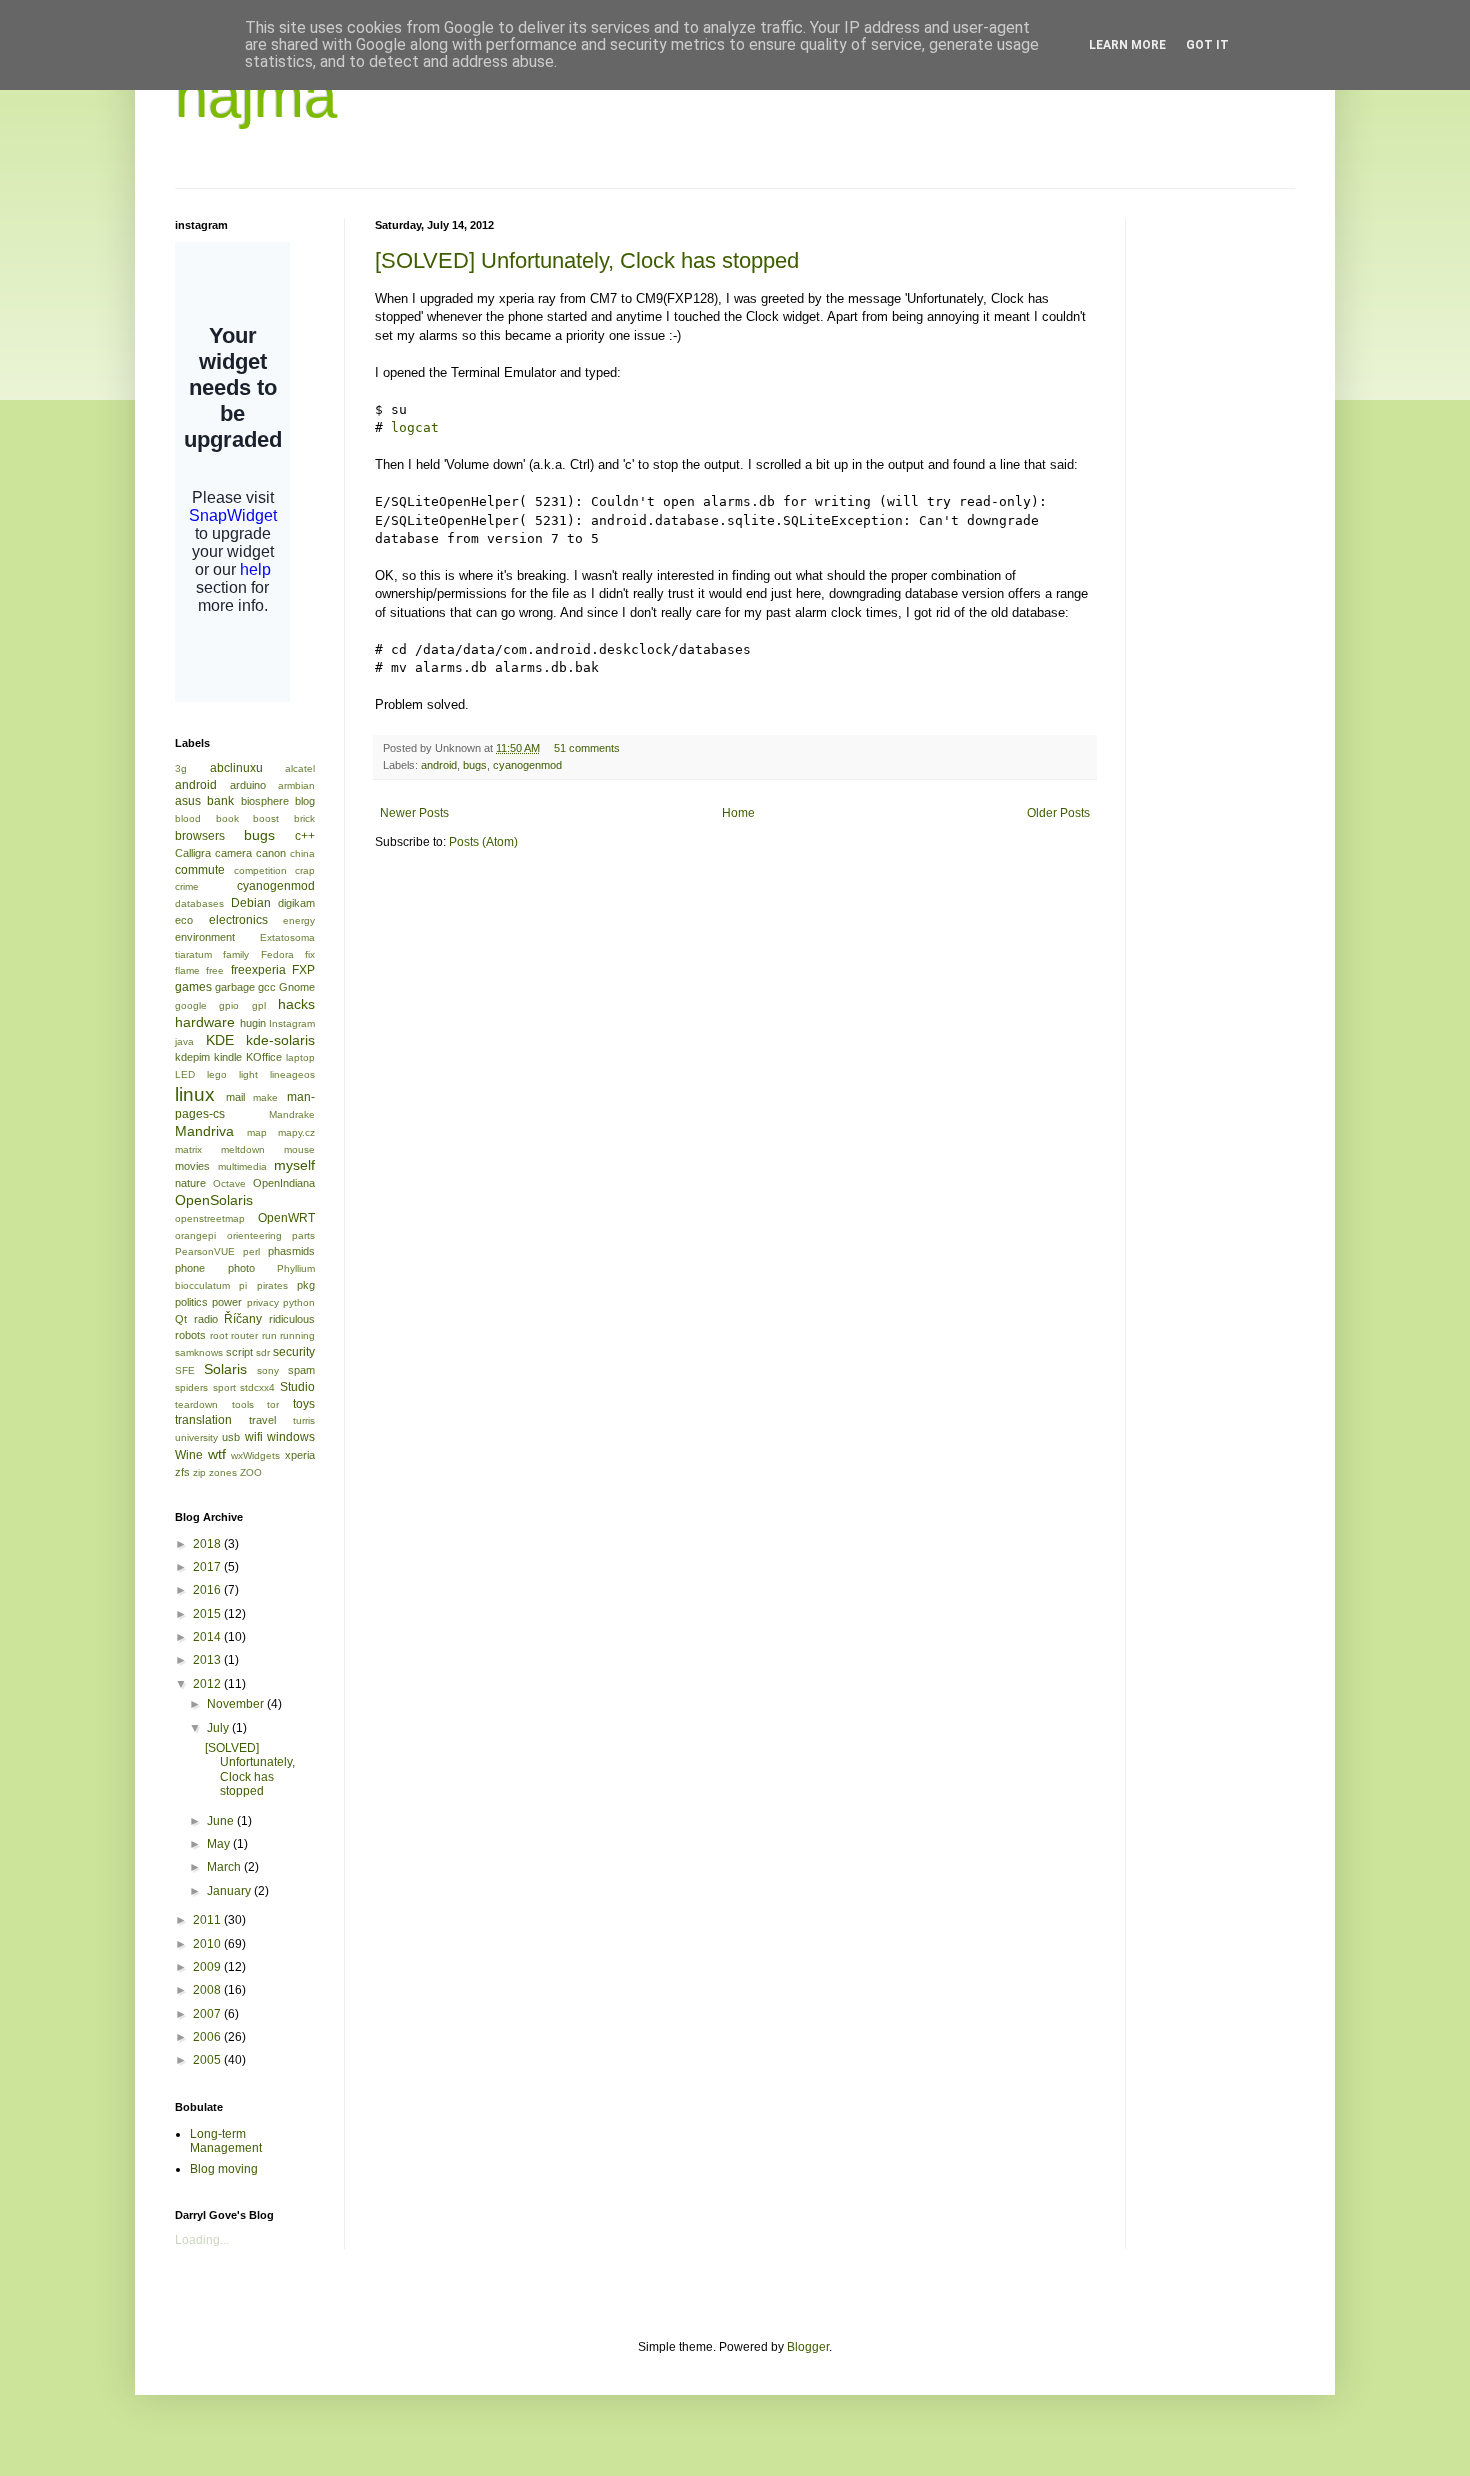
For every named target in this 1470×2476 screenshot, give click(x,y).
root (219, 1335)
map (257, 1132)
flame (187, 970)
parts (303, 1235)
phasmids (291, 1251)
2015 (208, 1614)
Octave (229, 1183)
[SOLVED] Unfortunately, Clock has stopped (587, 260)
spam (301, 1370)
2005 (208, 2060)
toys (304, 1404)
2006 (208, 2037)
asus (188, 801)
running (297, 1335)
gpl (259, 1005)
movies (192, 1166)
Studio (297, 1387)
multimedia (242, 1166)
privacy (263, 1302)
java (184, 1041)
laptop (300, 1057)
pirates (272, 1285)
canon (271, 853)
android (439, 765)
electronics (238, 920)
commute (200, 870)
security (294, 1352)
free (215, 970)
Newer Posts (414, 813)
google (191, 1005)
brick (304, 818)
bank (220, 801)
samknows (199, 1352)
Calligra (193, 853)
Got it (1207, 45)
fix (310, 954)
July (219, 1728)
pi (243, 1285)
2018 (208, 1544)
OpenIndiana (284, 1183)
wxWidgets (255, 1455)
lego (217, 1074)
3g (181, 768)
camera (233, 853)
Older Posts (1058, 813)
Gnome (297, 987)
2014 (208, 1637)
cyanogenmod (527, 765)
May (220, 1844)
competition (260, 870)
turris (304, 1420)
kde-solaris (280, 1040)
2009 (208, 1967)
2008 (208, 1990)
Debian (251, 903)
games (193, 987)
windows (291, 1437)
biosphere (265, 801)
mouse (299, 1149)
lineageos (292, 1074)
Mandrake (292, 1114)
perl (251, 1251)
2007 (208, 2014)
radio (206, 1319)
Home (738, 813)
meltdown (243, 1149)
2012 (208, 1684)
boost (266, 818)
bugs (475, 765)
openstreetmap (210, 1218)
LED (185, 1074)
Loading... (202, 2240)
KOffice (264, 1057)
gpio (229, 1005)
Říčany (243, 1319)
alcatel (300, 768)
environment (205, 937)
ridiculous (292, 1319)
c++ (305, 836)
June (222, 1821)
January (230, 1891)
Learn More (1127, 45)
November (237, 1704)
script (239, 1352)
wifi (254, 1437)
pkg (306, 1285)
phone (190, 1268)
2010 (208, 1944)
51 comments (587, 748)
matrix (188, 1149)
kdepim (192, 1057)
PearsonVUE (205, 1251)
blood (188, 818)
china (302, 853)
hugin (253, 1023)
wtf (217, 1454)
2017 (208, 1567)
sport (224, 1387)
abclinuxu (236, 768)
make (265, 1097)
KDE (220, 1040)
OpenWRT (286, 1218)
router (244, 1335)
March (225, 1867)
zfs (182, 1472)
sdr (263, 1352)
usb (231, 1437)
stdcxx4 (257, 1387)
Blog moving (224, 2169)
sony (268, 1370)
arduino (248, 785)
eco (184, 920)
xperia (300, 1455)
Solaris (225, 1369)
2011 (208, 1920)
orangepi (195, 1235)
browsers (200, 836)
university (196, 1437)
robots (190, 1335)
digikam (296, 903)
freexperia (258, 970)
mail (235, 1097)
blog (305, 801)
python (299, 1302)
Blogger (808, 2347)
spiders (191, 1387)
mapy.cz (296, 1132)
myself (294, 1165)
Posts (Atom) (483, 842)
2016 (208, 1590)
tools (243, 1404)
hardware (205, 1022)
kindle (228, 1057)
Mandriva (204, 1131)
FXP (303, 970)
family (236, 954)
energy (299, 920)
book (227, 818)
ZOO (251, 1472)
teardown (196, 1404)
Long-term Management (226, 2141)
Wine (189, 1455)
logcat (415, 427)
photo (241, 1268)
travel (262, 1420)
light (248, 1074)
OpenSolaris (214, 1200)
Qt (181, 1319)
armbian (296, 785)
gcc (267, 987)
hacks (296, 1004)
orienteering (254, 1235)
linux (195, 1094)
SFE (185, 1370)
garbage (235, 987)
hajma (256, 96)
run (269, 1335)
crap (305, 870)
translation (203, 1420)
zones (223, 1472)
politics (191, 1302)
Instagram (292, 1023)
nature (190, 1183)
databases (199, 903)
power (227, 1302)
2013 (208, 1660)
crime (187, 886)
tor (273, 1404)
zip (199, 1472)
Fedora (277, 954)
